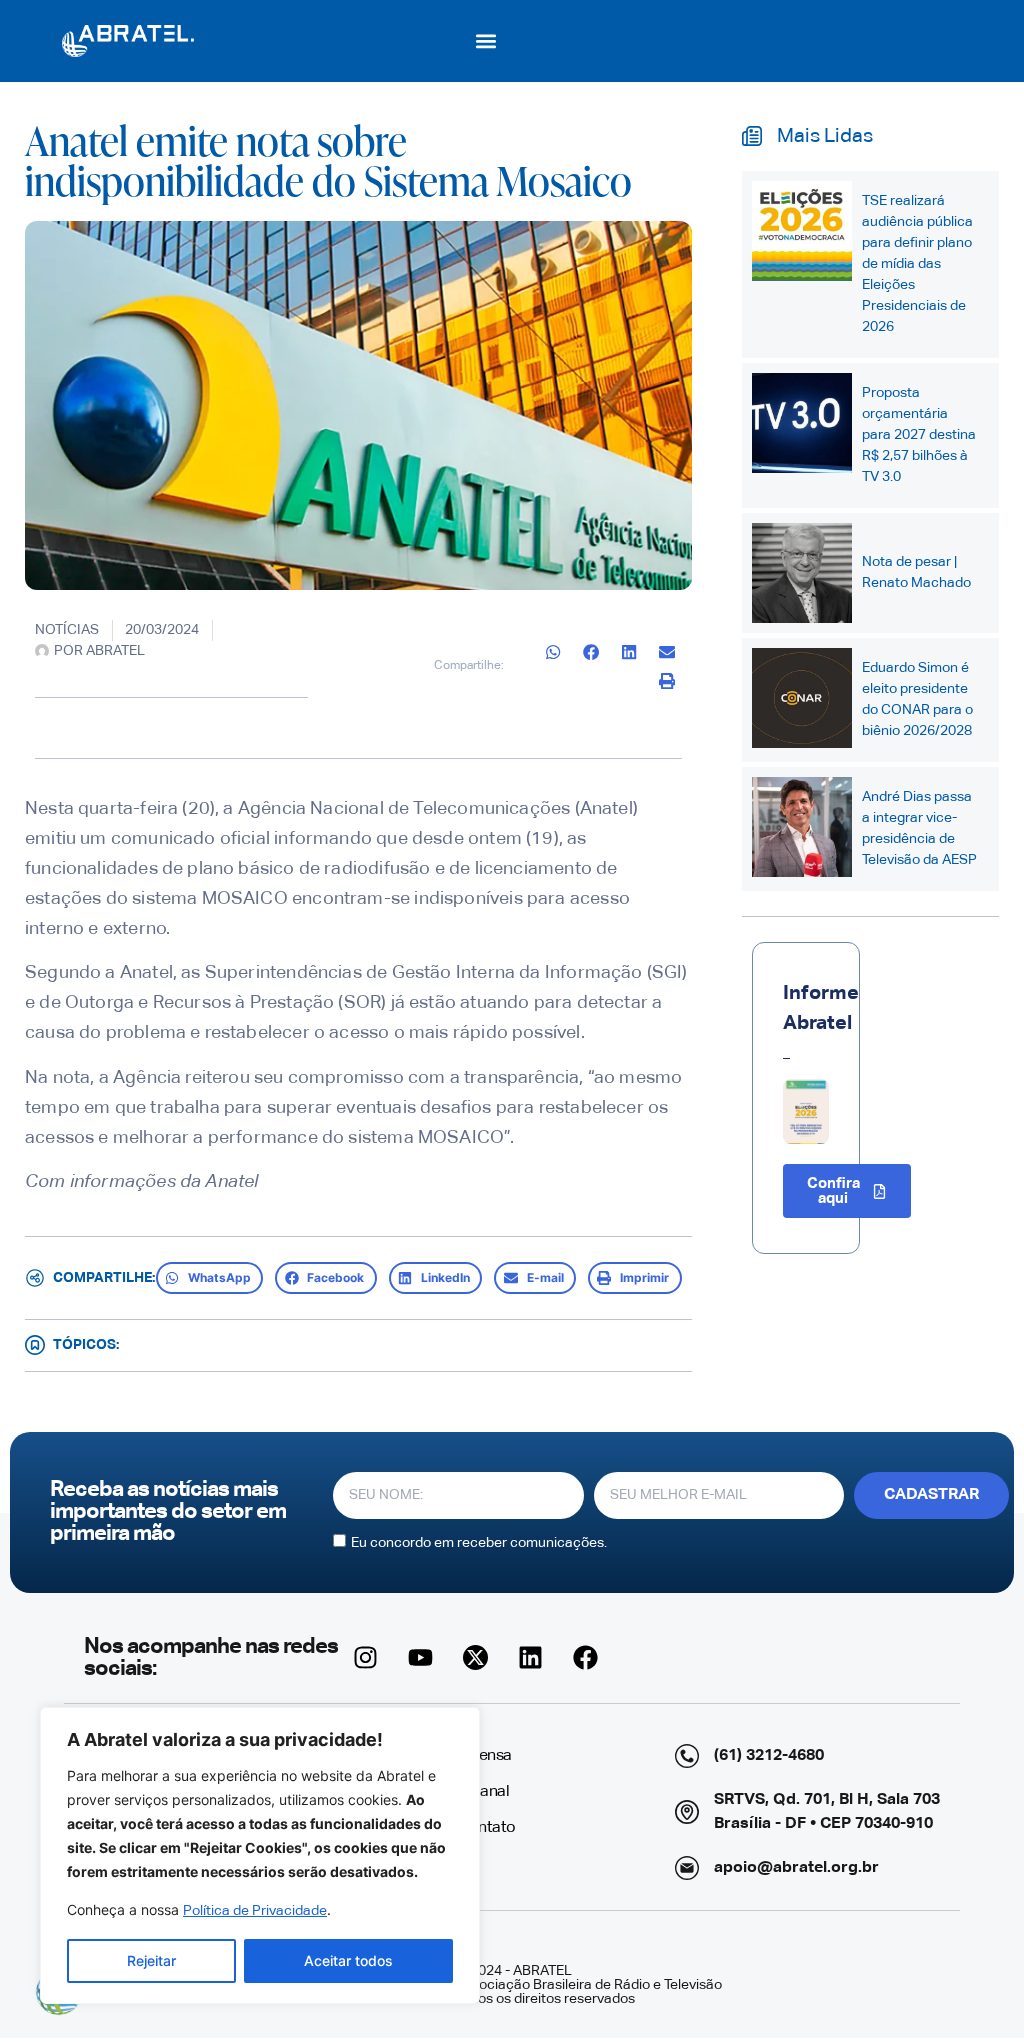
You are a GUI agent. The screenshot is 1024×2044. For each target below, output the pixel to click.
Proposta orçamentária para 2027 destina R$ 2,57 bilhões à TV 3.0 (919, 435)
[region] (260, 1855)
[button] (486, 40)
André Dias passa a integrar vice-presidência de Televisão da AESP (919, 828)
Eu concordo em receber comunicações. (479, 1543)
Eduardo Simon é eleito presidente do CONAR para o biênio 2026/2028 (917, 699)
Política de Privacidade (255, 1911)
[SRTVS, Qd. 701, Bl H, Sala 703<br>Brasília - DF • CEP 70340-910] (687, 1812)
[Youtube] (421, 1658)
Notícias (67, 630)
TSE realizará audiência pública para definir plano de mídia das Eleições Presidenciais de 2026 (917, 264)
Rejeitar (151, 1960)
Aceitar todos (348, 1960)
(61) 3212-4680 (769, 1756)
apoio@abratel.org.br (796, 1868)
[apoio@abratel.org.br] (687, 1868)
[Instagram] (366, 1658)
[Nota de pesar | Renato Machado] (802, 573)
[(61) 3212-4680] (687, 1756)
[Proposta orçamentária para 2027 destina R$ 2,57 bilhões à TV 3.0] (802, 423)
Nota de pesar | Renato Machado (916, 572)
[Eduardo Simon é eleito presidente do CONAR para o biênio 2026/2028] (802, 698)
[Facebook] (586, 1658)
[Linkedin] (531, 1658)
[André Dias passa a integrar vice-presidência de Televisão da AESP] (802, 827)
